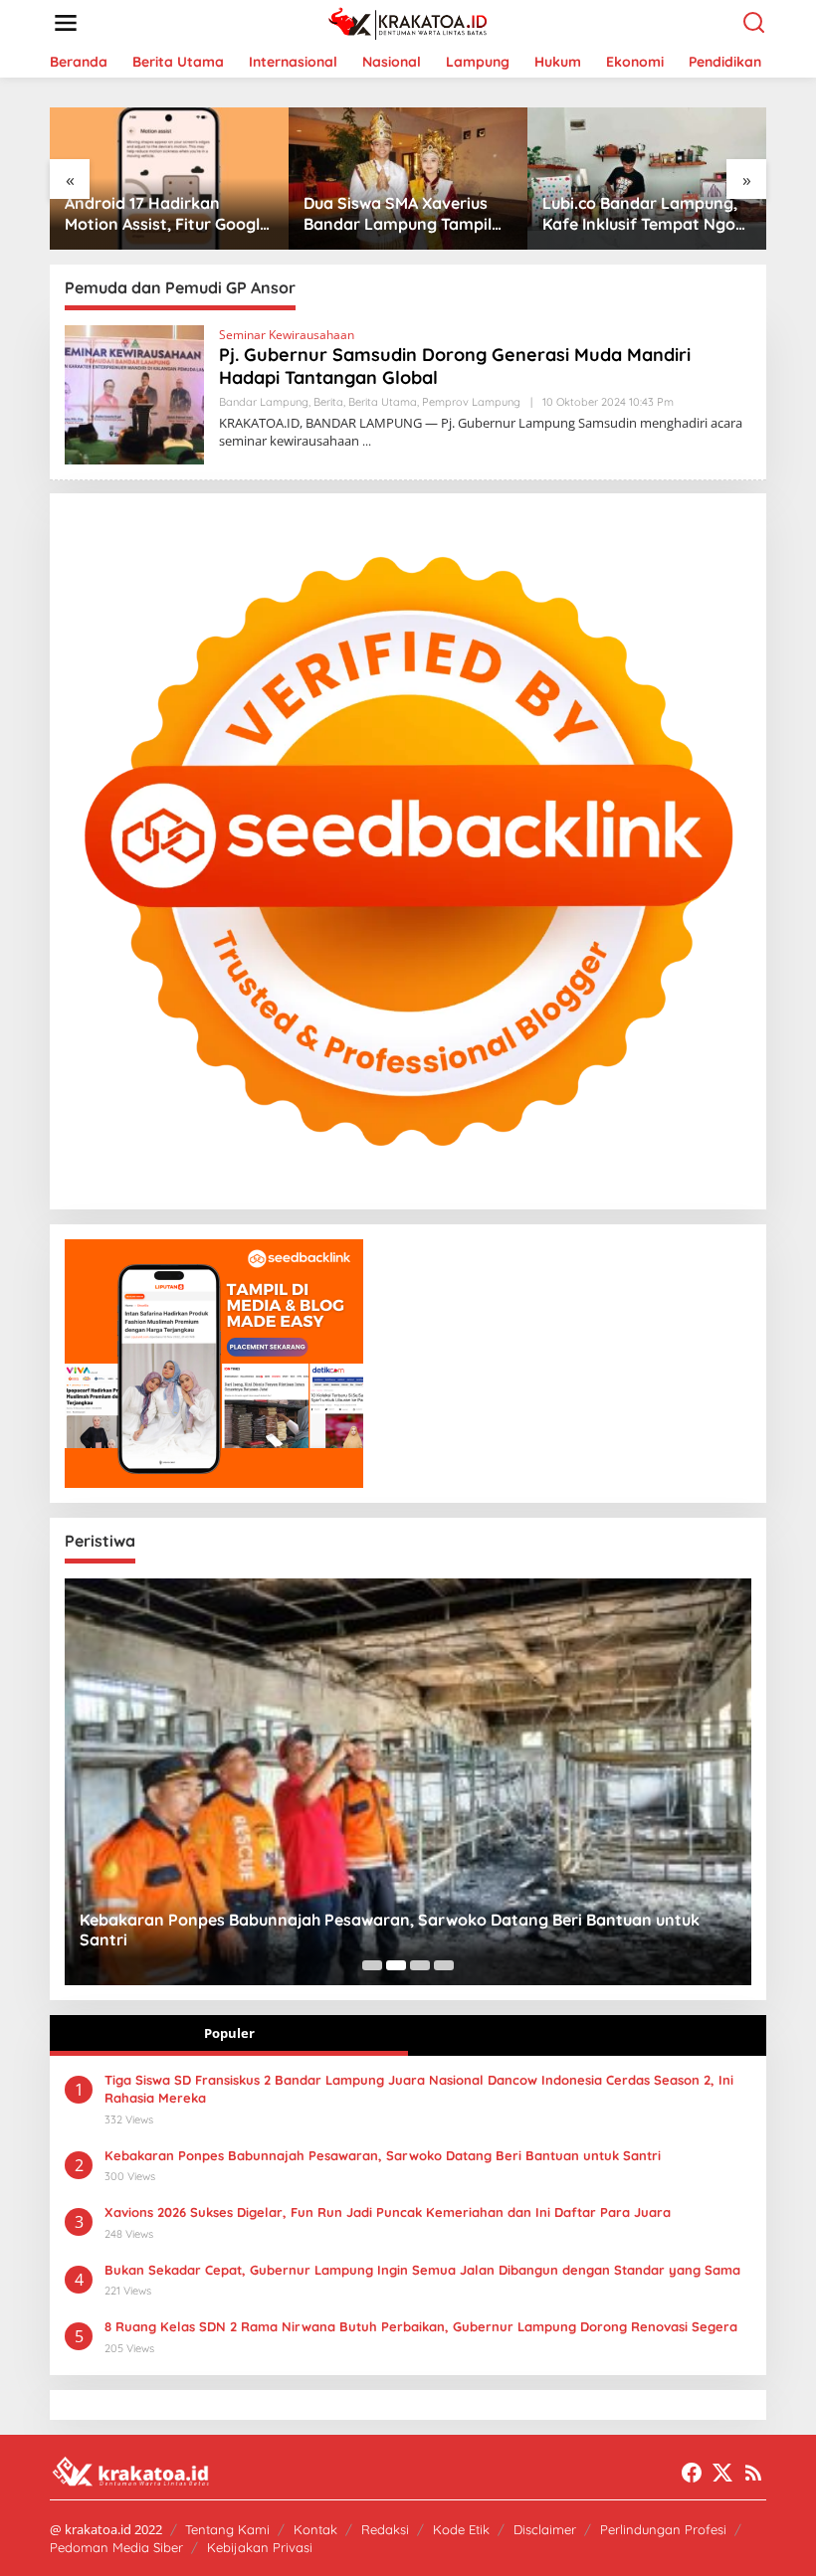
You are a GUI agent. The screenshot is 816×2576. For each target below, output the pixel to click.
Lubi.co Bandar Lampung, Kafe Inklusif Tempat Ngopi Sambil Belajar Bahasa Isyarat (407, 214)
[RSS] (753, 2473)
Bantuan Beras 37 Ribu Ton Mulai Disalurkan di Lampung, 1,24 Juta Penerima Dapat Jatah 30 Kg (645, 214)
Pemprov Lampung (471, 402)
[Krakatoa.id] (412, 21)
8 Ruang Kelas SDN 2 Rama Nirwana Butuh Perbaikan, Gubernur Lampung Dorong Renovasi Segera (421, 2326)
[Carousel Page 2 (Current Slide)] (396, 1965)
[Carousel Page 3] (420, 1965)
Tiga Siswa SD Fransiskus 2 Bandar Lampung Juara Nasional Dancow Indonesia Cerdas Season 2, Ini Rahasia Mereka (419, 2089)
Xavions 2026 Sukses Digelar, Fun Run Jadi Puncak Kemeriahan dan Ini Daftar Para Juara (388, 2212)
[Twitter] (722, 2473)
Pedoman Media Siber (116, 2547)
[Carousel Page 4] (444, 1965)
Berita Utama (383, 402)
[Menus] (66, 23)
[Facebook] (692, 2473)
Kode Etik (461, 2529)
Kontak (315, 2529)
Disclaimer (545, 2529)
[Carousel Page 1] (372, 1965)
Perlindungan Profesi (663, 2529)
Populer (229, 2033)
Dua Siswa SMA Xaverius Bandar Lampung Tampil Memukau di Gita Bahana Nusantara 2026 (160, 214)
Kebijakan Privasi (260, 2547)
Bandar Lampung (264, 402)
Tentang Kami (227, 2529)
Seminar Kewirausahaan (287, 335)
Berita (328, 402)
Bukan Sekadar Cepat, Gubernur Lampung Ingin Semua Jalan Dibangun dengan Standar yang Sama (422, 2270)
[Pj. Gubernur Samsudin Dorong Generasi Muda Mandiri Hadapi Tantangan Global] (367, 441)
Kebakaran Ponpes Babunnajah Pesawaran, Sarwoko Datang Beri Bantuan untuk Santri (390, 1930)
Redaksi (385, 2529)
